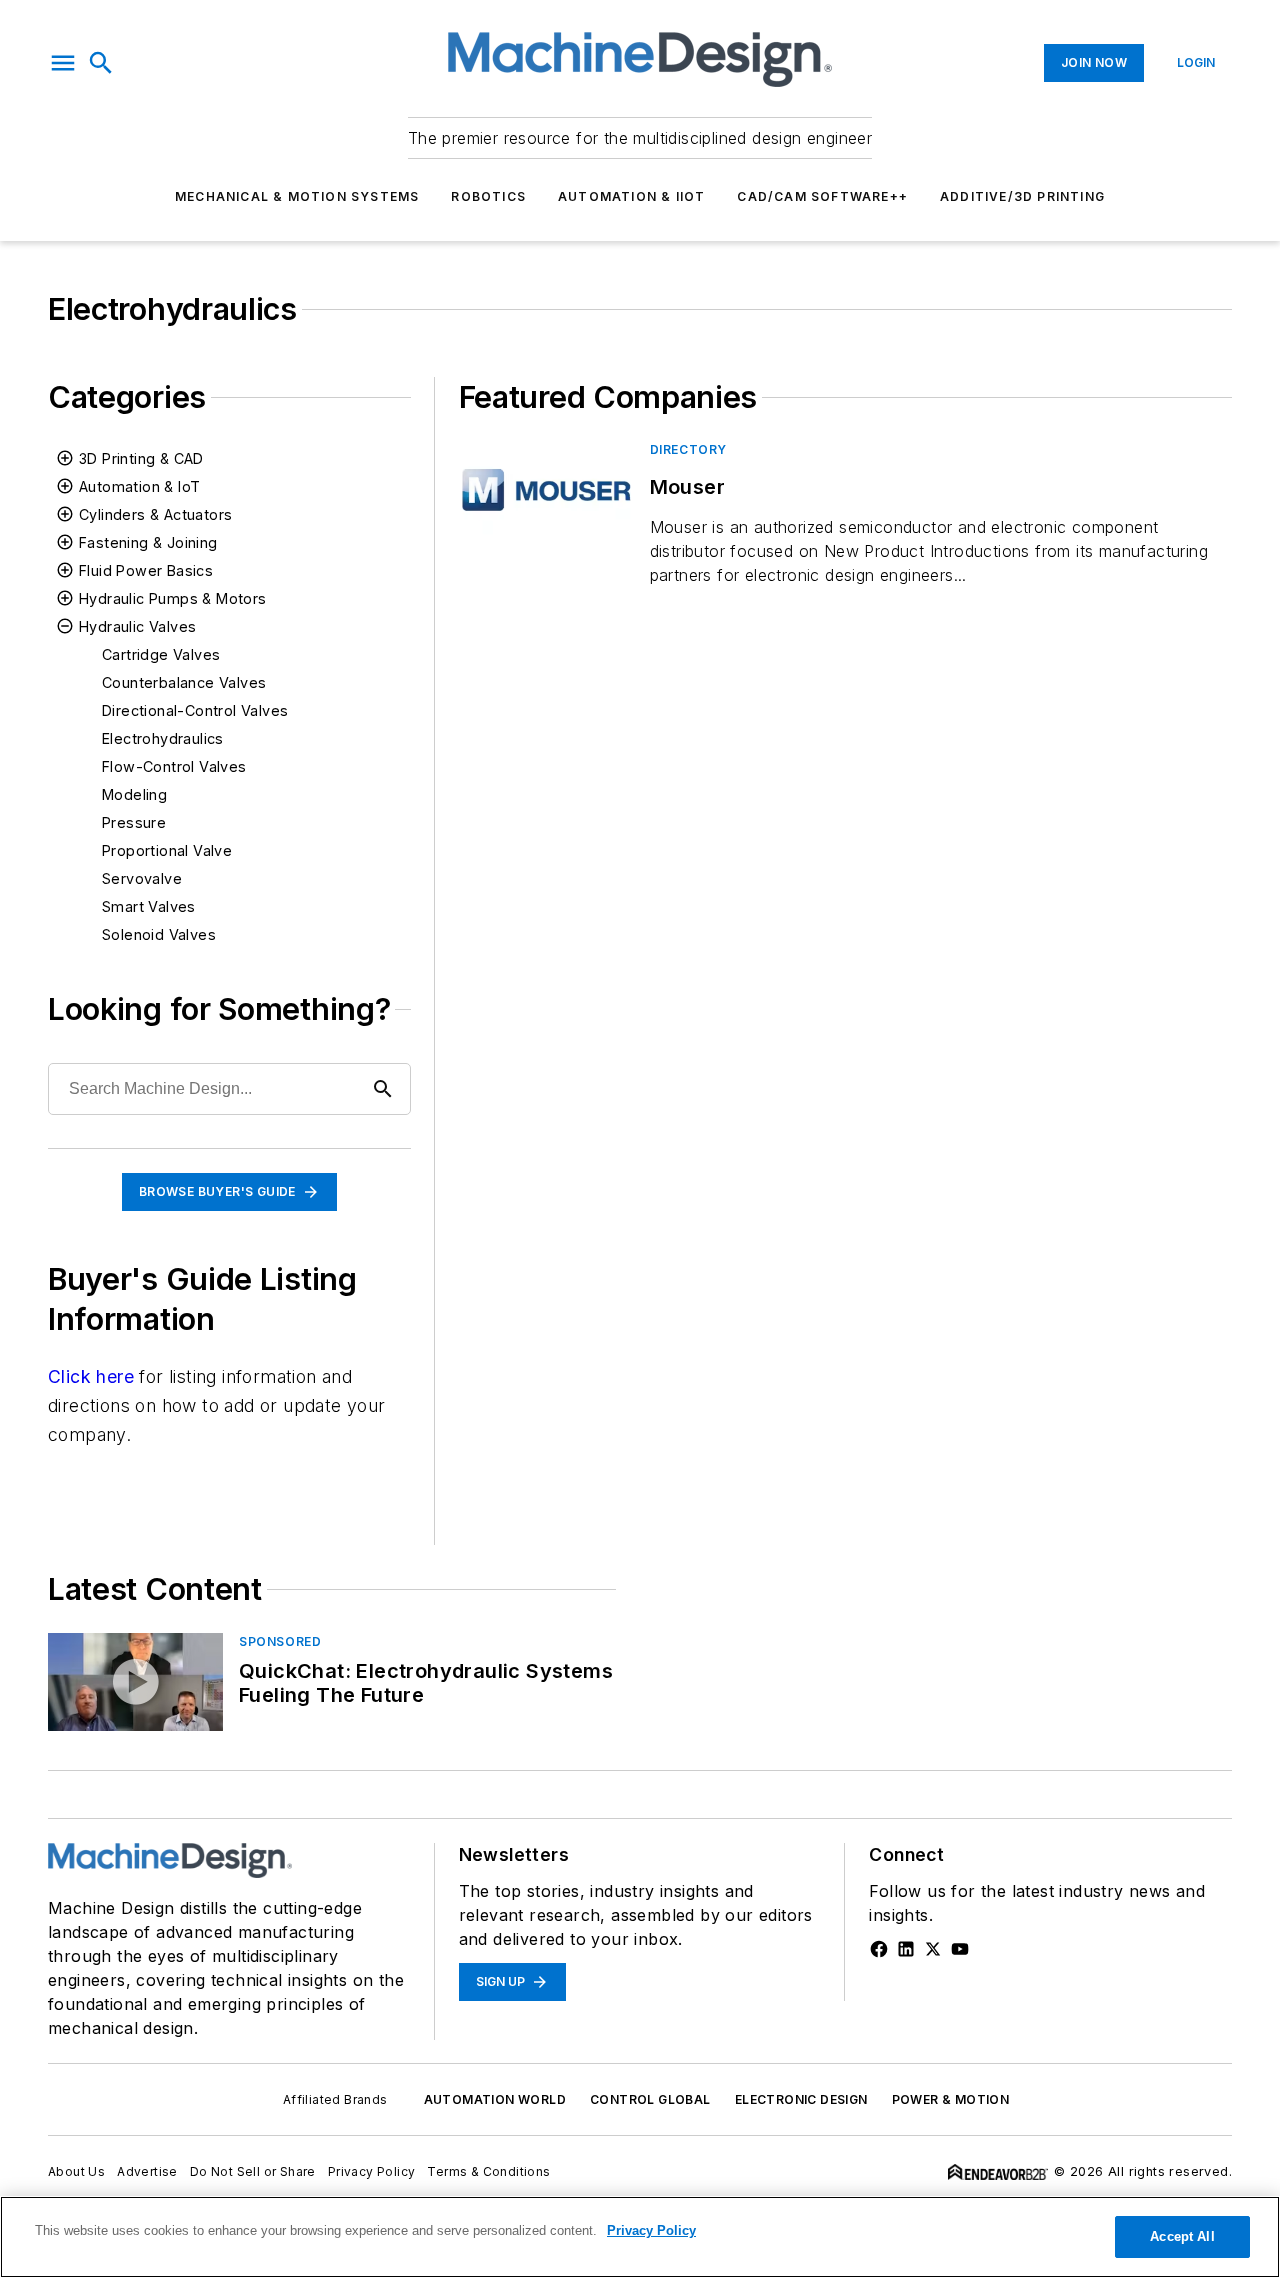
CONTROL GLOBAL (650, 2099)
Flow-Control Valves (174, 766)
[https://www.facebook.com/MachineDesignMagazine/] (879, 1949)
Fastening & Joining (148, 542)
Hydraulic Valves (137, 626)
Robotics (488, 196)
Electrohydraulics (163, 738)
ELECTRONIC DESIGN (801, 2099)
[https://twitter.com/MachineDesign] (933, 1949)
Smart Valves (149, 906)
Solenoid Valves (159, 934)
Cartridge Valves (161, 654)
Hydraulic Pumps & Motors (173, 598)
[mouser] (546, 489)
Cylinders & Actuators (155, 514)
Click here (91, 1376)
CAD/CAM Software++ (822, 196)
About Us (76, 2171)
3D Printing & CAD (141, 458)
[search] (101, 63)
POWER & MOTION (951, 2099)
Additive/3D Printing (1022, 196)
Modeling (134, 794)
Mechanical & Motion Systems (297, 196)
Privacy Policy (372, 2171)
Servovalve (142, 878)
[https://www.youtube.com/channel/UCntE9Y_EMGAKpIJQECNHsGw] (960, 1949)
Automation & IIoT (631, 196)
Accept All (1182, 2236)
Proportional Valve (167, 850)
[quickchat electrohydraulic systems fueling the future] (135, 1681)
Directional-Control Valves (195, 710)
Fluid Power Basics (146, 570)
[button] (63, 63)
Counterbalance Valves (184, 682)
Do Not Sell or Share (253, 2171)
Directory (688, 449)
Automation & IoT (139, 486)
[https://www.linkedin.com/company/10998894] (906, 1949)
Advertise (147, 2171)
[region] (640, 2237)
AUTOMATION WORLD (495, 2099)
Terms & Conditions (488, 2171)
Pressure (134, 822)
